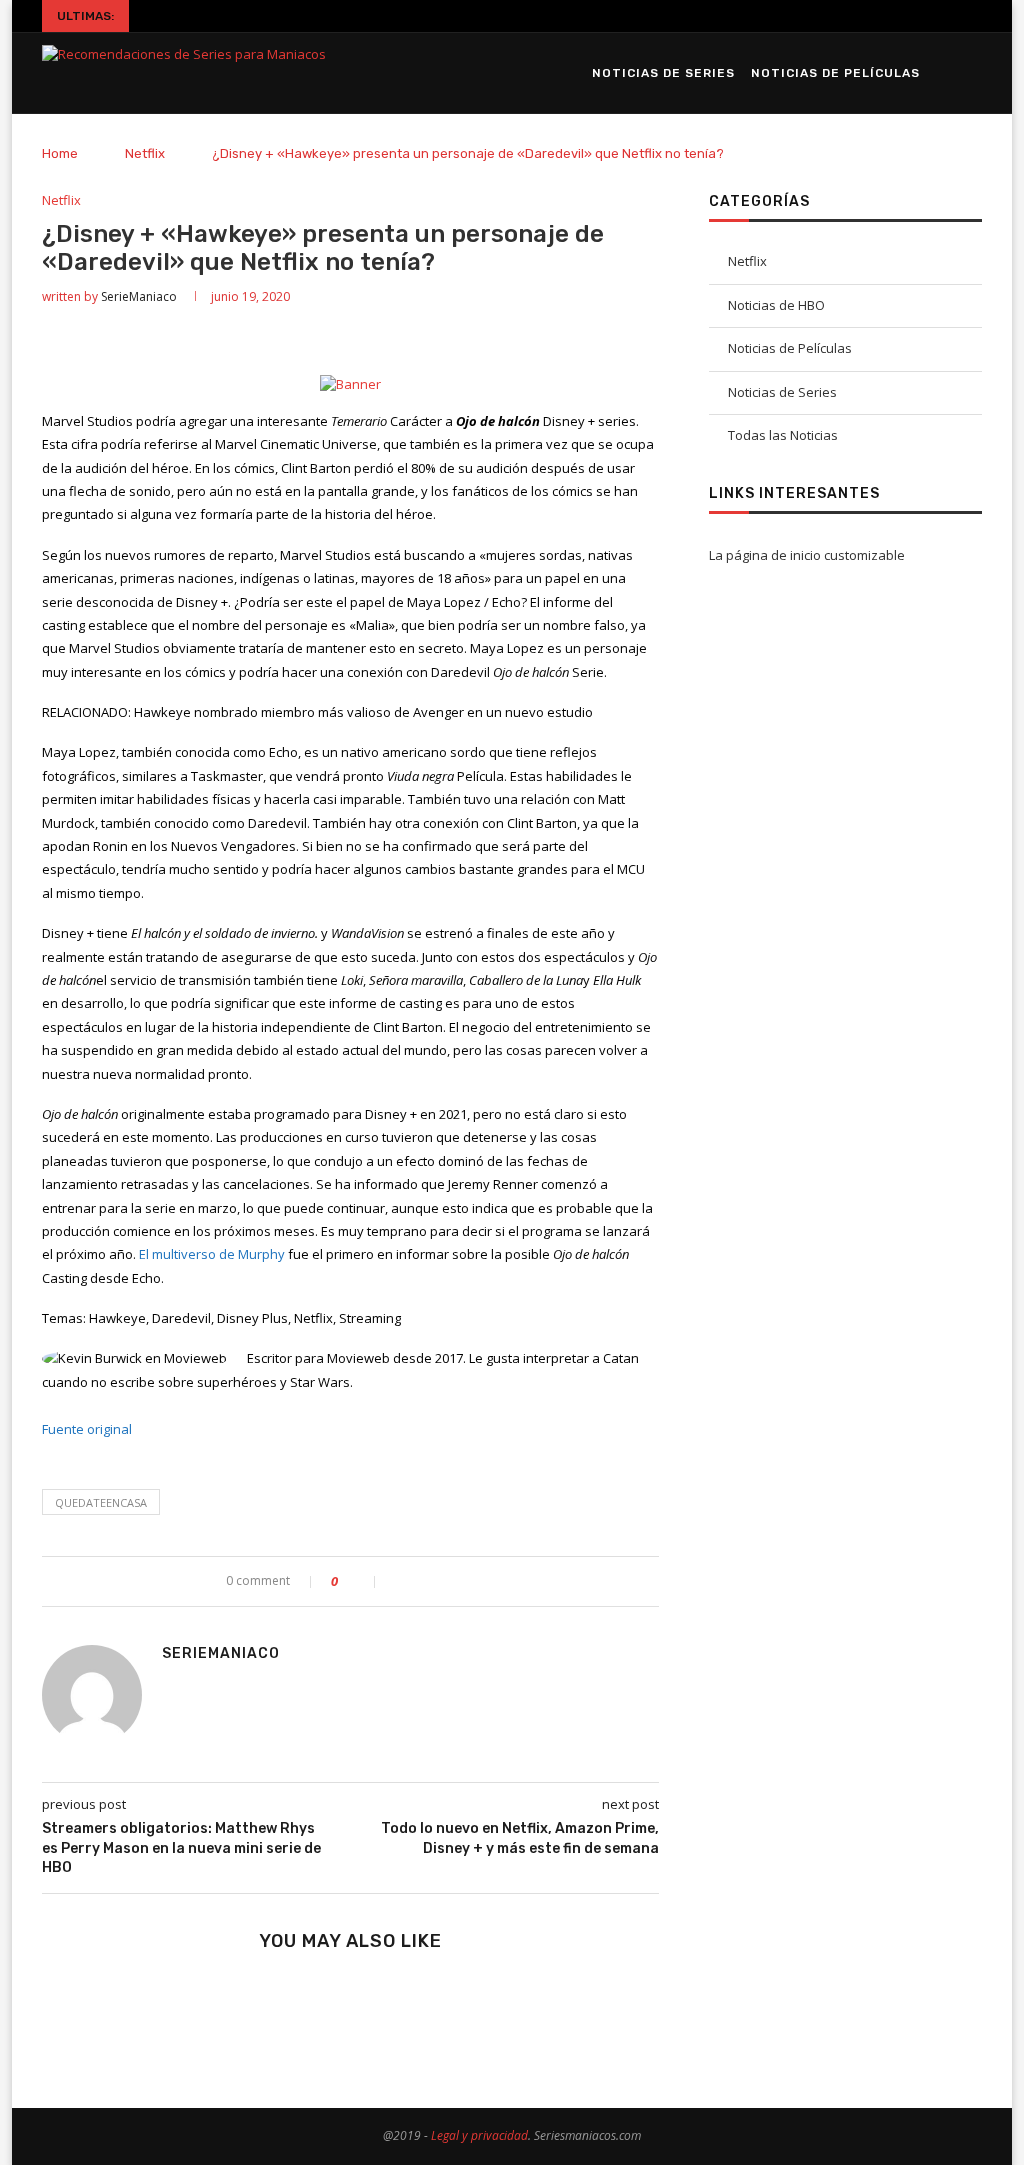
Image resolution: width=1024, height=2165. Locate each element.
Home (60, 153)
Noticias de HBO (776, 305)
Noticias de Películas (835, 73)
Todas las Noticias (783, 435)
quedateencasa (101, 1502)
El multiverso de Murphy (212, 1254)
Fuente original (87, 1429)
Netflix (145, 153)
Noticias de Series (663, 73)
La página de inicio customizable (807, 555)
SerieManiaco (139, 296)
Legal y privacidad (479, 2135)
